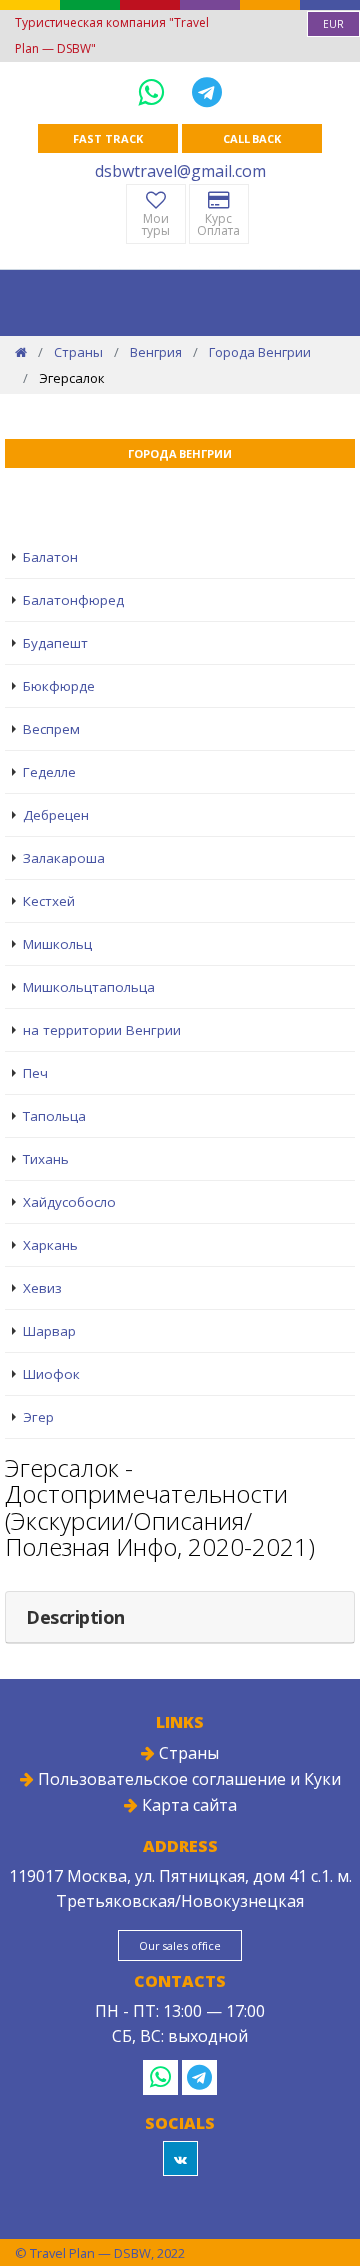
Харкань (50, 1245)
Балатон (50, 557)
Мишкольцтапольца (89, 987)
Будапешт (55, 643)
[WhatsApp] (155, 91)
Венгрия (156, 352)
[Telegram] (207, 91)
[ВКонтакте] (180, 2158)
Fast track (107, 138)
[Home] (21, 352)
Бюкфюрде (59, 686)
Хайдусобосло (69, 1202)
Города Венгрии (260, 352)
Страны (78, 352)
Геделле (49, 772)
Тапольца (54, 1116)
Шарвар (49, 1331)
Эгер (38, 1417)
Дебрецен (56, 815)
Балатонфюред (73, 600)
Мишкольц (57, 944)
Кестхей (49, 901)
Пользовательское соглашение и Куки (187, 1779)
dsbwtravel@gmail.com (180, 171)
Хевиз (42, 1288)
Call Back (252, 138)
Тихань (46, 1159)
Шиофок (51, 1374)
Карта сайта (187, 1805)
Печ (35, 1073)
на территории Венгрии (102, 1030)
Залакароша (64, 858)
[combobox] (333, 24)
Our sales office (180, 1945)
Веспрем (51, 729)
